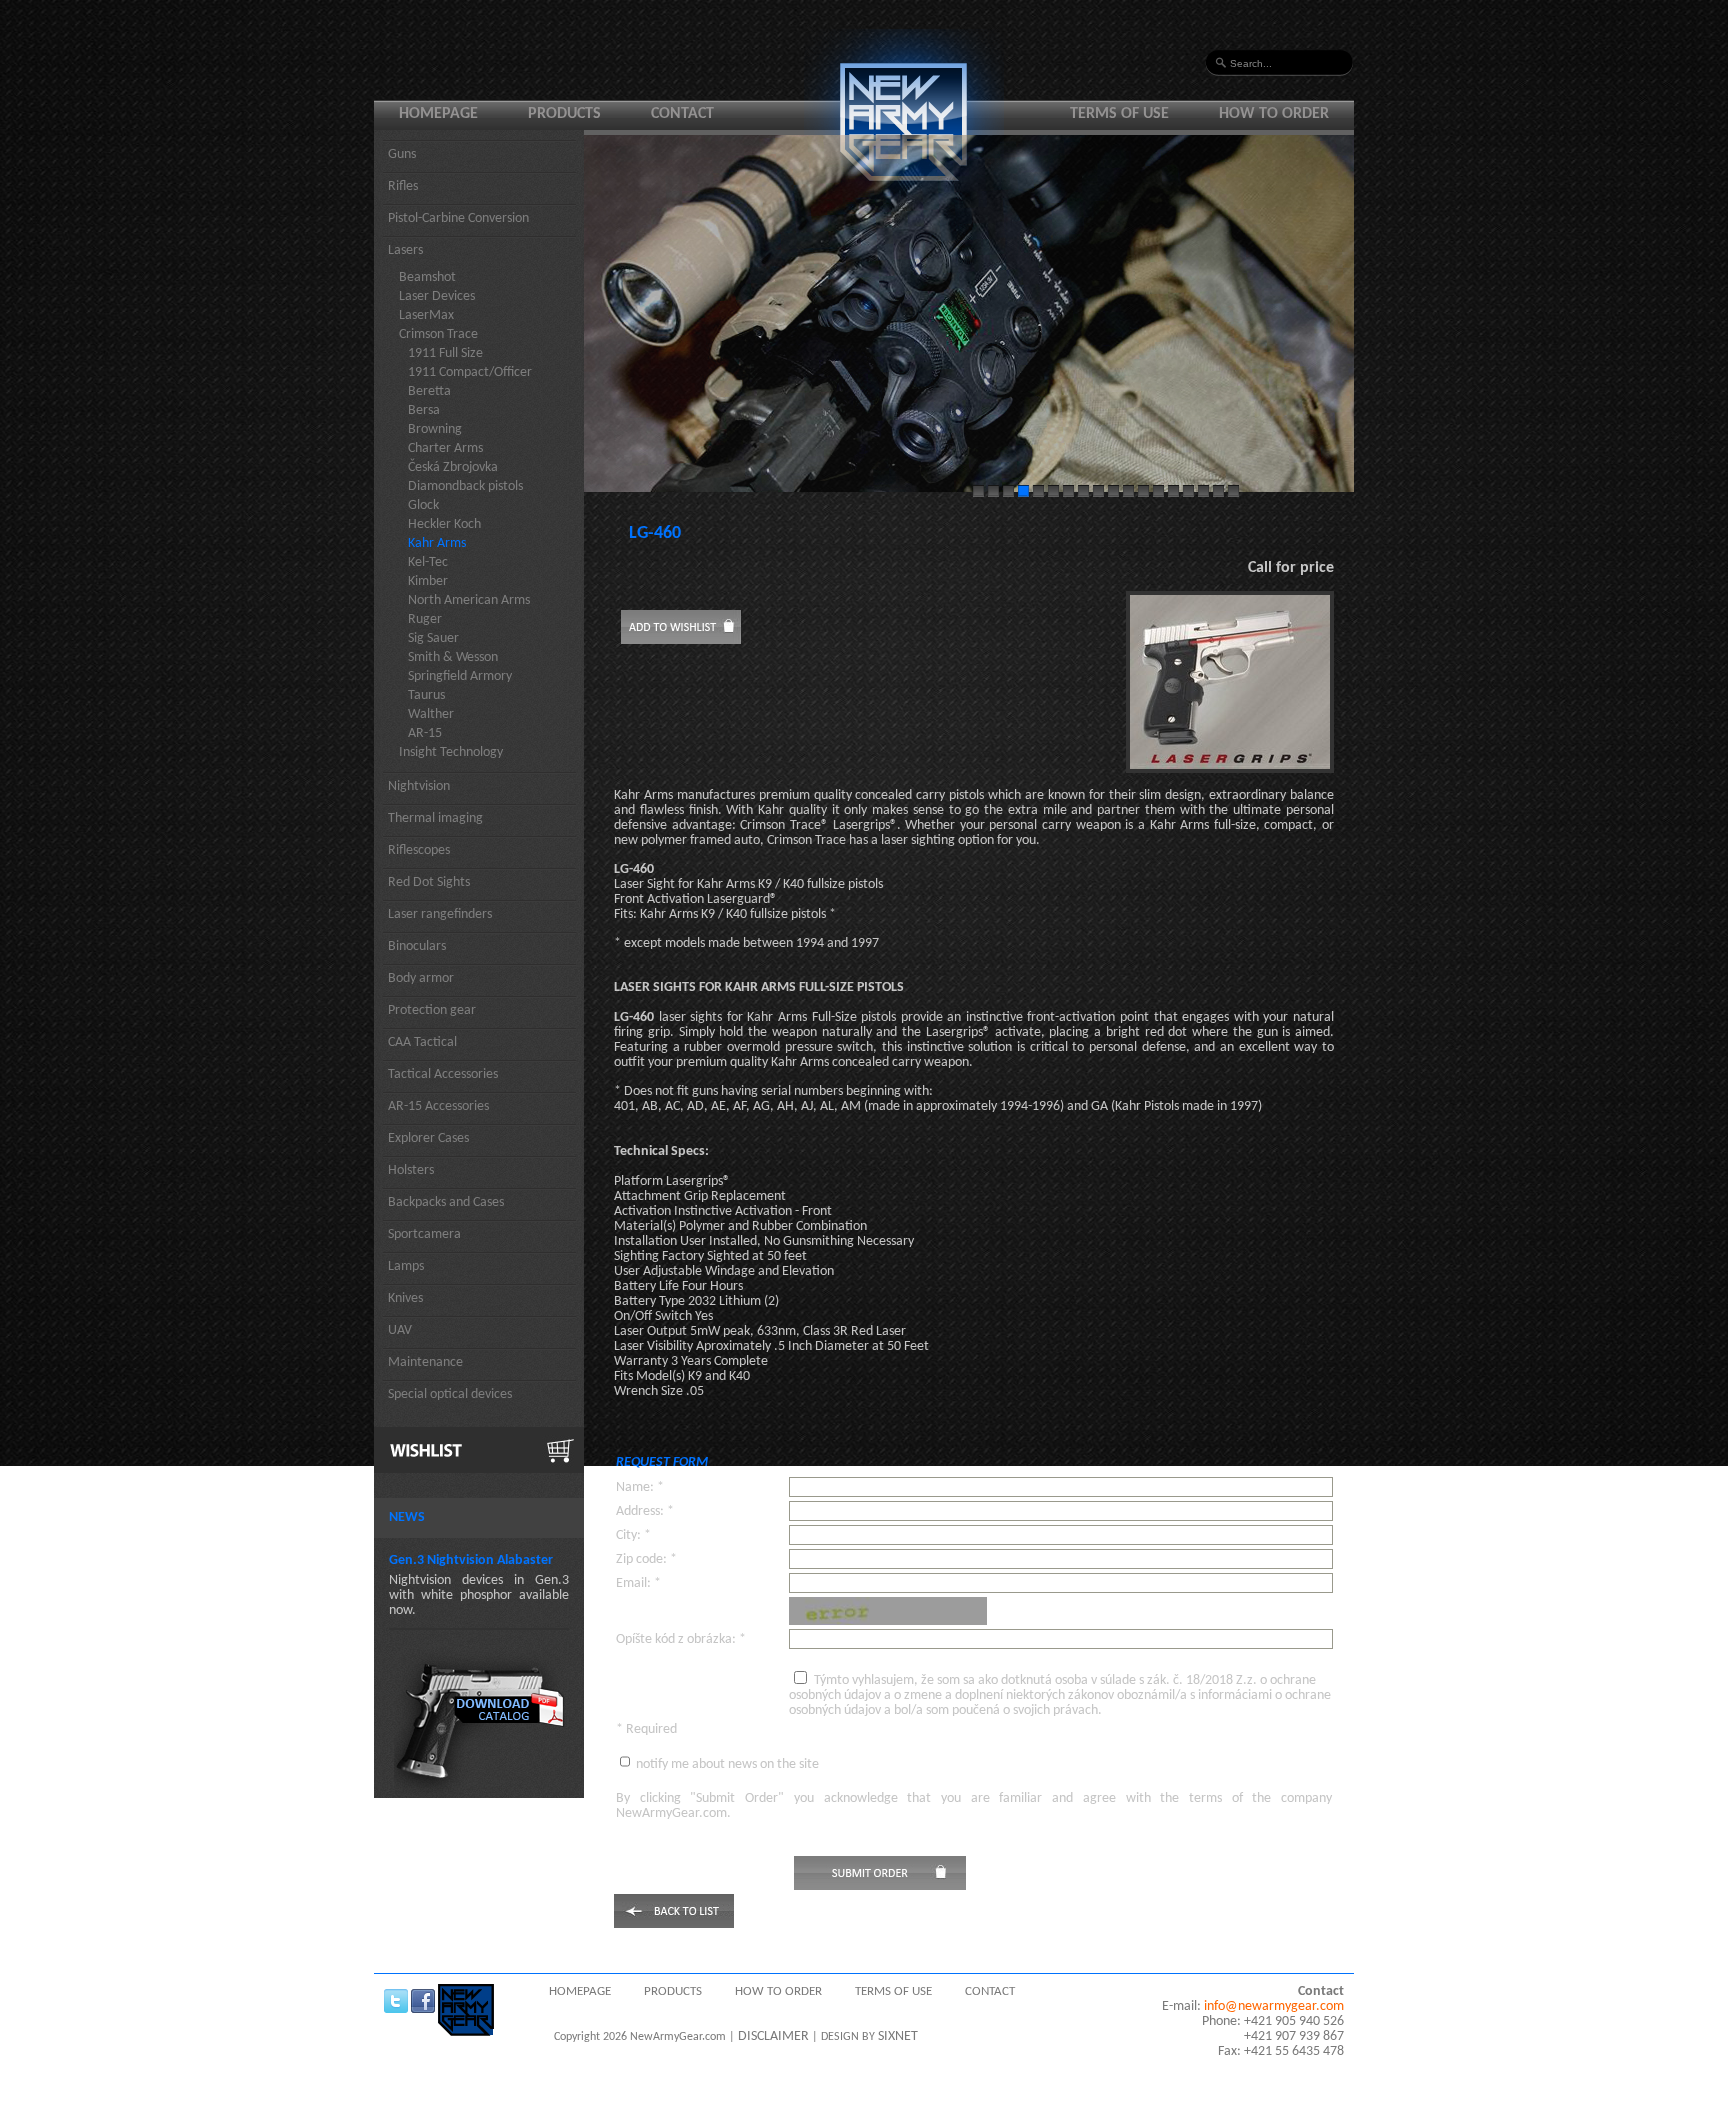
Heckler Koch (444, 524)
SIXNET (898, 2036)
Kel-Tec (428, 562)
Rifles (403, 186)
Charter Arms (445, 448)
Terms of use (1119, 114)
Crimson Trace (438, 334)
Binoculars (417, 946)
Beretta (429, 391)
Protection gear (432, 1010)
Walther (431, 714)
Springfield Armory (460, 676)
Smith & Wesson (453, 657)
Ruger (425, 619)
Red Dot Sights (429, 882)
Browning (435, 429)
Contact (682, 114)
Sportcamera (424, 1234)
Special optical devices (450, 1394)
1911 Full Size (445, 353)
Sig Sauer (433, 638)
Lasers (405, 250)
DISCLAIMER (773, 2036)
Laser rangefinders (440, 914)
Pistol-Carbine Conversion (458, 218)
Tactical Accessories (443, 1074)
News (407, 1517)
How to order (1274, 114)
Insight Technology (451, 752)
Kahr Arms (437, 543)
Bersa (424, 410)
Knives (405, 1298)
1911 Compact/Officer (470, 372)
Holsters (411, 1170)
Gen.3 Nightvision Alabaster (471, 1560)
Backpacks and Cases (446, 1202)
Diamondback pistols (465, 486)
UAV (400, 1330)
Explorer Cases (428, 1138)
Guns (402, 154)
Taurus (426, 695)
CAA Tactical (422, 1042)
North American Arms (469, 600)
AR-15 (425, 733)
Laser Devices (437, 296)
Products (564, 114)
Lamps (406, 1266)
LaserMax (426, 315)
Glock (423, 505)
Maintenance (425, 1362)
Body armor (421, 978)
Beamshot (427, 277)
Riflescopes (419, 850)
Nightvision (419, 786)
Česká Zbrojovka (453, 467)
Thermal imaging (435, 818)
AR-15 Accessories (438, 1106)
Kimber (428, 581)
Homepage (438, 114)
